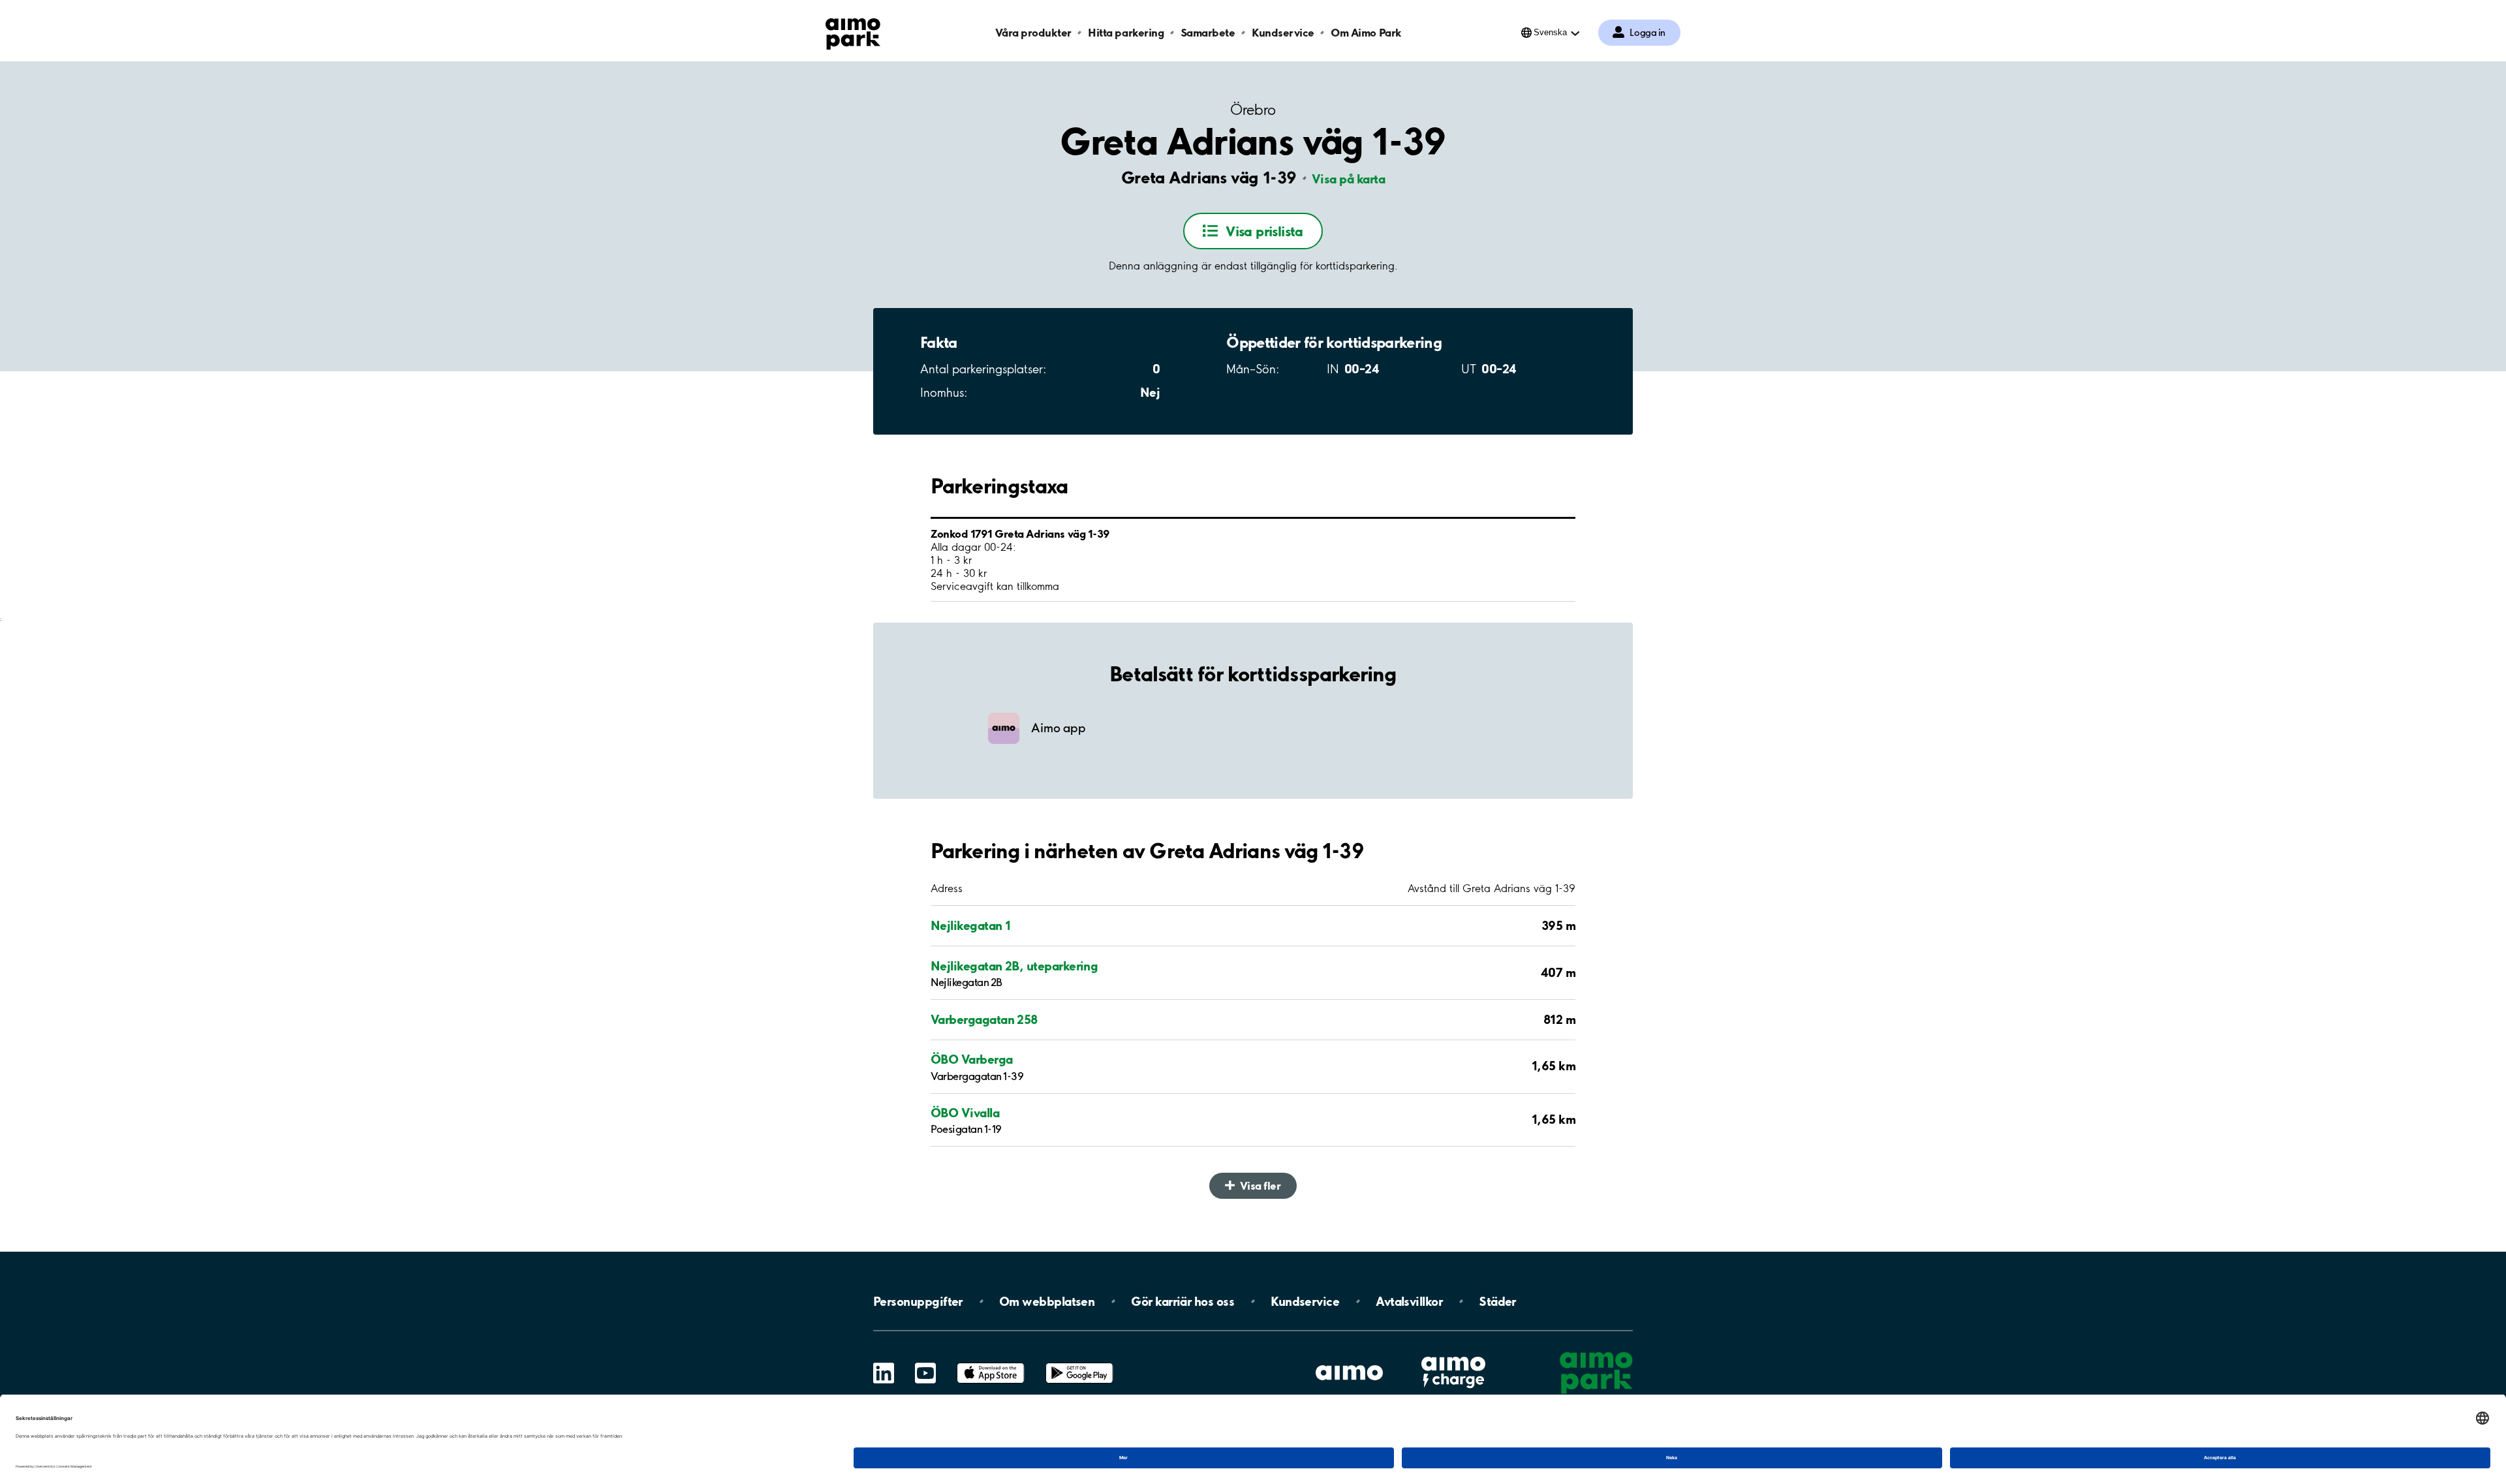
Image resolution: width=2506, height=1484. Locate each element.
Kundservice (1283, 32)
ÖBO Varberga (972, 1059)
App (991, 1363)
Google (1079, 1363)
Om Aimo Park (1366, 32)
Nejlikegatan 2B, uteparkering (1014, 966)
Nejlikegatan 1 (970, 925)
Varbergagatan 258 (984, 1019)
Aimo (1453, 1355)
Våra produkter (1033, 32)
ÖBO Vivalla (965, 1113)
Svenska (1550, 32)
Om (1047, 1301)
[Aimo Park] (853, 31)
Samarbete (1208, 32)
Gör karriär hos (1183, 1301)
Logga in (1647, 33)
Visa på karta (1348, 179)
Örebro (1253, 110)
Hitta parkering (1126, 32)
